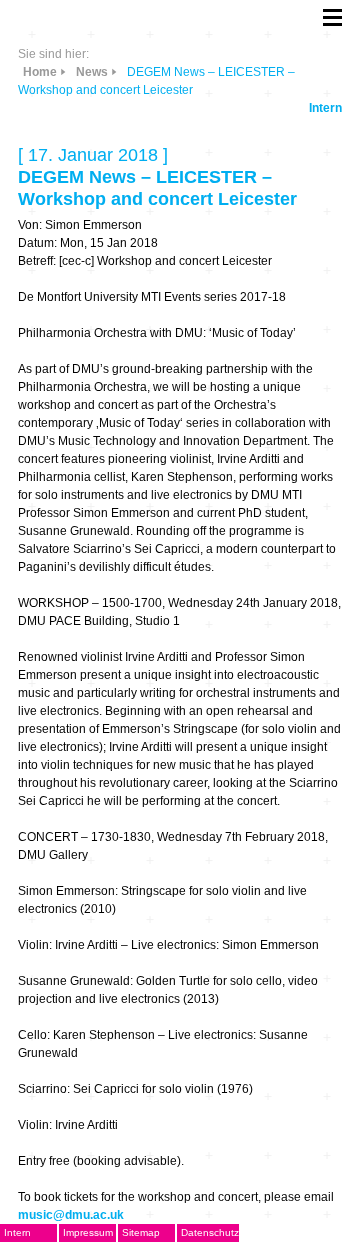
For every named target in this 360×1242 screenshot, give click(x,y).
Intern (325, 108)
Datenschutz (210, 1232)
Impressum (88, 1232)
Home (40, 72)
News (92, 72)
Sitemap (141, 1232)
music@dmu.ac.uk (71, 1215)
